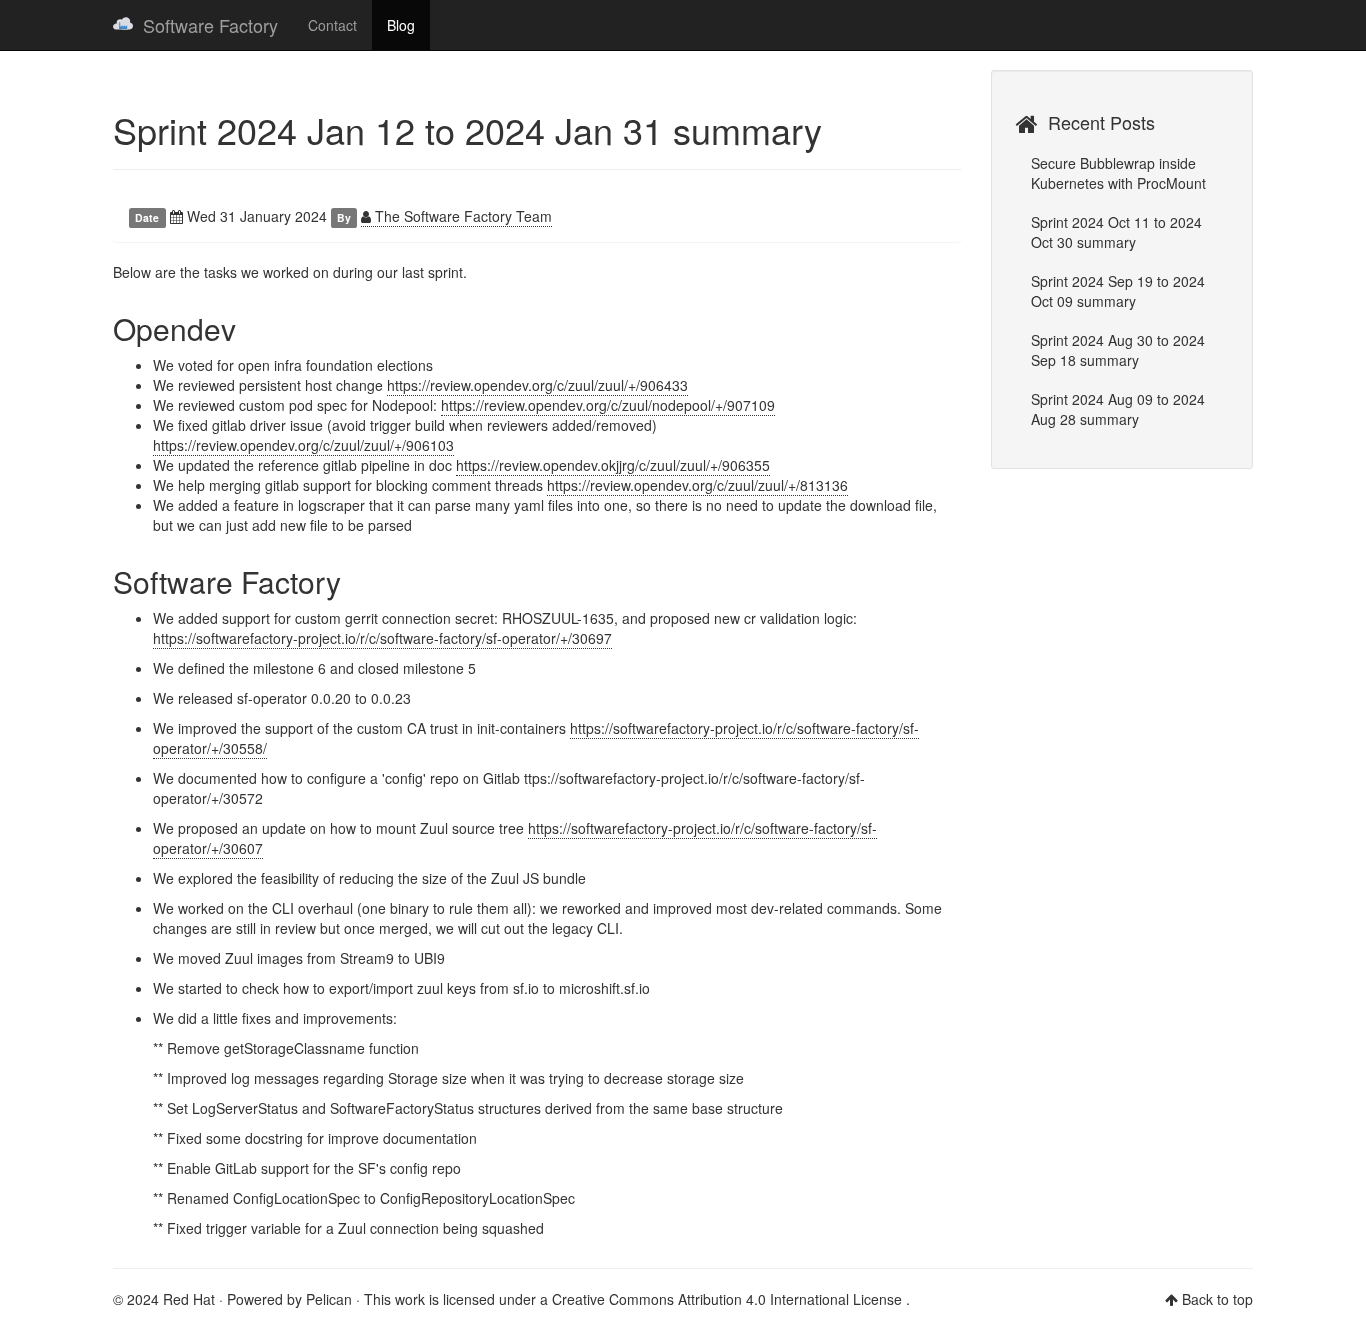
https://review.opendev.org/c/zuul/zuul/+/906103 (303, 445)
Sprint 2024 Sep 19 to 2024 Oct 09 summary (1118, 291)
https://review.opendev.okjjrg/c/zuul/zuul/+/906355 (613, 465)
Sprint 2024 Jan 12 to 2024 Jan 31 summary (467, 129)
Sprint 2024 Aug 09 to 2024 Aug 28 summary (1118, 409)
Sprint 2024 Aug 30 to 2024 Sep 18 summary (1118, 350)
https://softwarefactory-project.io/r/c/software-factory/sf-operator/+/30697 (382, 638)
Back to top (1217, 1299)
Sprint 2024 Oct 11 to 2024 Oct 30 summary (1116, 232)
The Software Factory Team (461, 216)
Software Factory (210, 25)
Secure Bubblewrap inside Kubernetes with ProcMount (1118, 173)
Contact (332, 25)
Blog (401, 25)
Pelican (329, 1299)
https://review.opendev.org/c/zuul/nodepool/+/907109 (608, 405)
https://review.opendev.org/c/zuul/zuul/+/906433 (537, 385)
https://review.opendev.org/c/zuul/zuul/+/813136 (697, 485)
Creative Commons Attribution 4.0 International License (729, 1299)
